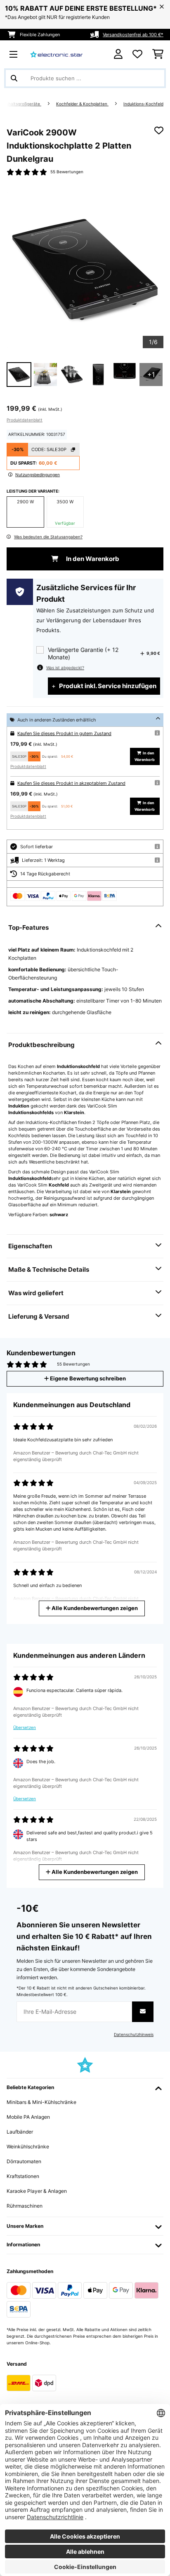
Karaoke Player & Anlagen (37, 2191)
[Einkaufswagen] (158, 54)
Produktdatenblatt (25, 420)
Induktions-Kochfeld (143, 104)
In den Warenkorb (92, 559)
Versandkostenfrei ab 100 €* (133, 35)
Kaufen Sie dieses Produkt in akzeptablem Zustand (71, 783)
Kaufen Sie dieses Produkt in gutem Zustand (64, 733)
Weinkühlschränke (28, 2147)
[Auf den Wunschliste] (159, 130)
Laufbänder (20, 2132)
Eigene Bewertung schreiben (87, 1379)
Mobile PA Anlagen (28, 2117)
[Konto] (118, 54)
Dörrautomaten (24, 2161)
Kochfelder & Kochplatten (82, 104)
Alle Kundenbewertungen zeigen (94, 1608)
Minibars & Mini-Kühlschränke (41, 2102)
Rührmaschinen (25, 2206)
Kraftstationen (23, 2176)
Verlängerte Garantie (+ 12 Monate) (83, 653)
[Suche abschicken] (14, 78)
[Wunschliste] (137, 54)
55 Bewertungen (67, 172)
